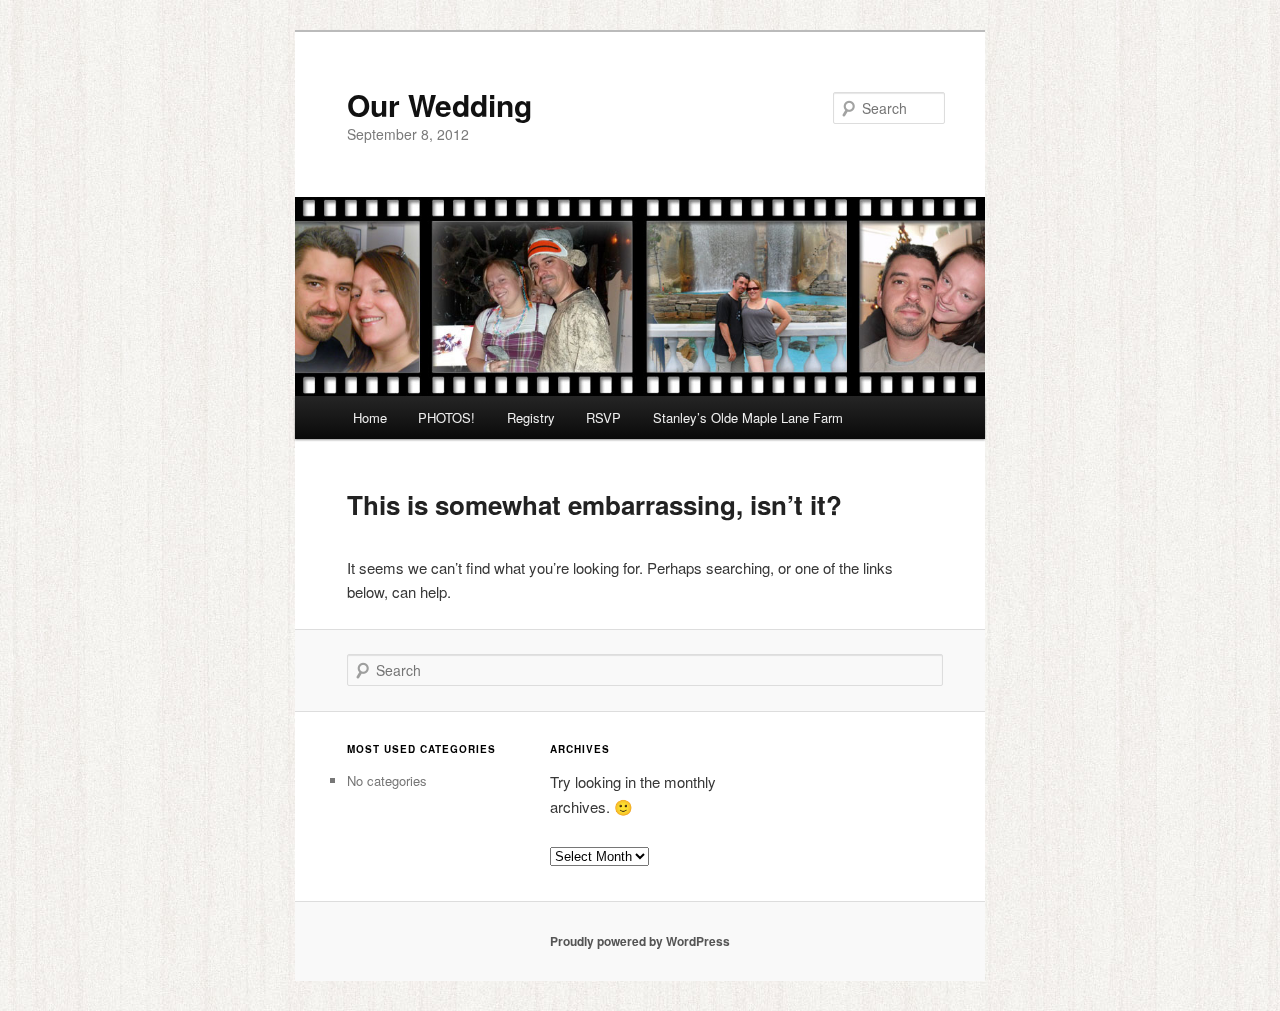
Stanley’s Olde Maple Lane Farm (748, 417)
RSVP (603, 417)
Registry (531, 417)
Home (370, 417)
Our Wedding (439, 104)
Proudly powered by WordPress (640, 941)
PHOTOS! (446, 417)
